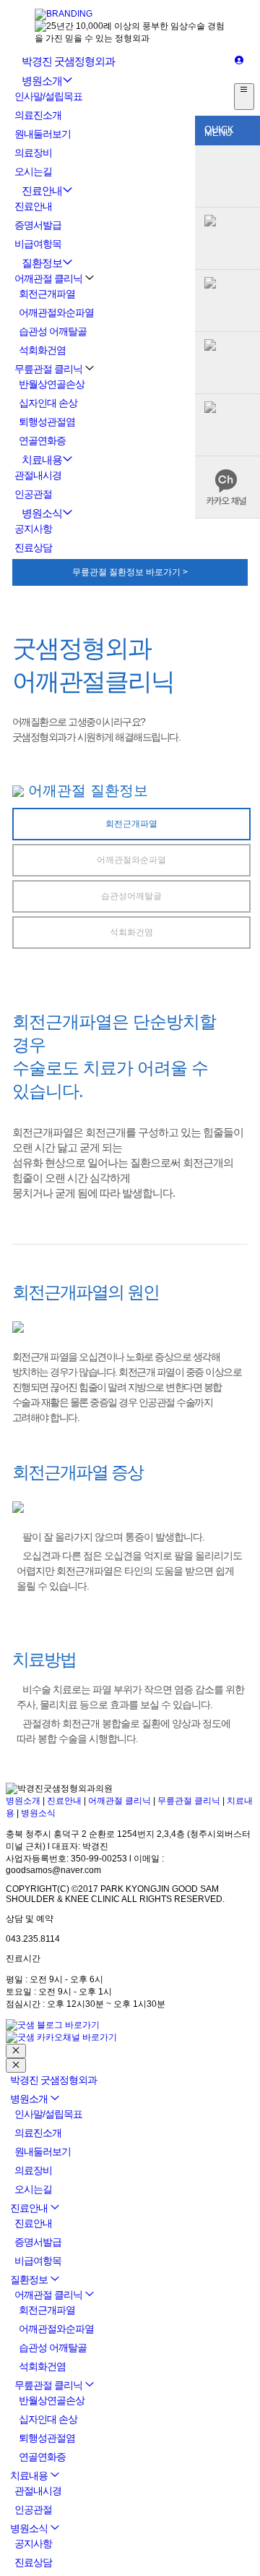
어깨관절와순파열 (56, 312)
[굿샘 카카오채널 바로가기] (61, 2037)
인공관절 (33, 494)
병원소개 (42, 81)
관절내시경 (38, 475)
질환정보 (42, 263)
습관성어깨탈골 (131, 896)
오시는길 (33, 171)
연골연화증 (42, 440)
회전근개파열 (47, 294)
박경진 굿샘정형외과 (68, 61)
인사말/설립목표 (48, 96)
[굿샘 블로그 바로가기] (53, 2025)
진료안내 (42, 191)
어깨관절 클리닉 (48, 278)
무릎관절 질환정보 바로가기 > (130, 572)
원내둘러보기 (43, 134)
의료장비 (33, 153)
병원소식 (42, 513)
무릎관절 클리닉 (48, 369)
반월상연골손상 (52, 384)
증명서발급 (38, 225)
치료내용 (42, 460)
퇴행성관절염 (47, 422)
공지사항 (33, 529)
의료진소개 (38, 115)
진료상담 (33, 547)
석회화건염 (42, 350)
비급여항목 (38, 244)
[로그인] (239, 61)
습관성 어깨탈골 (53, 331)
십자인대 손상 (48, 403)
